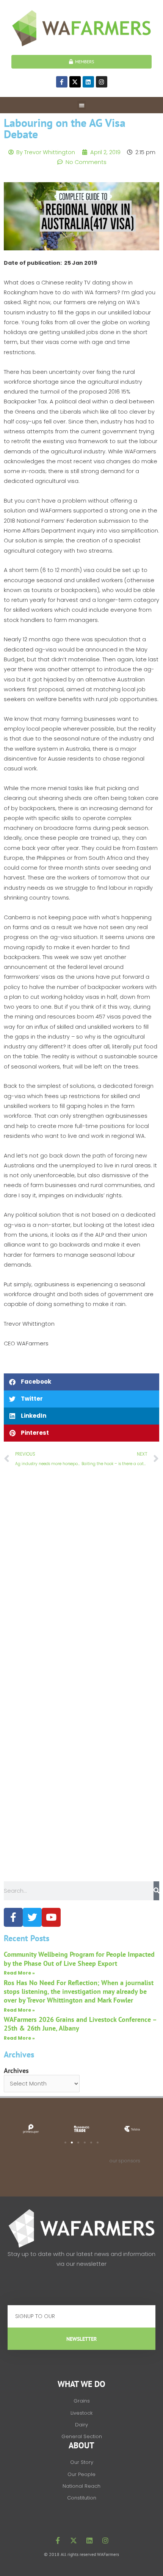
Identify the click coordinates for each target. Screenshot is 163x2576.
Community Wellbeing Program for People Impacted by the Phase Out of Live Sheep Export (79, 1959)
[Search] (156, 1891)
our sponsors (125, 2161)
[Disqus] (81, 1579)
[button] (82, 105)
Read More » (19, 1973)
